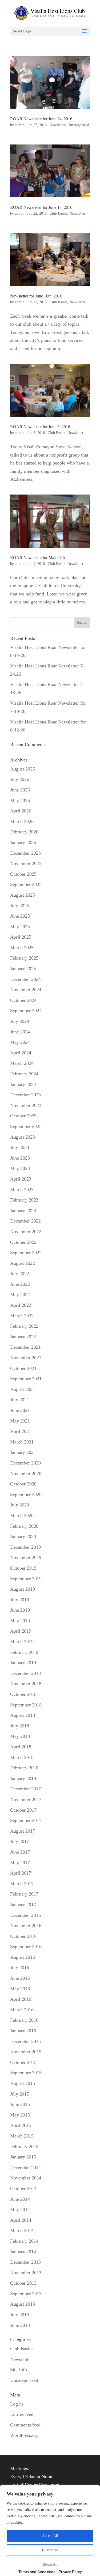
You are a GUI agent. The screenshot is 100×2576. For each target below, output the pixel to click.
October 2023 (23, 1116)
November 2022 (26, 1232)
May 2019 (20, 1621)
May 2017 (20, 1863)
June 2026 (20, 790)
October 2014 (23, 2188)
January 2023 (23, 1211)
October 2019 (23, 1568)
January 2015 (23, 2157)
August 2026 (23, 769)
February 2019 (24, 1652)
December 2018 (25, 1673)
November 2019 (26, 1557)
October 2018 (23, 1694)
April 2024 (21, 1053)
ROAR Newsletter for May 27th (37, 558)
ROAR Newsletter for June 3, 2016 (40, 427)
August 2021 (23, 1389)
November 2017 (26, 1799)
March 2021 (22, 1442)
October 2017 (23, 1810)
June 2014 (20, 2199)
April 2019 (21, 1631)
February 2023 (24, 1200)
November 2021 (26, 1358)
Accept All (50, 2536)
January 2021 (23, 1452)
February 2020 (24, 1526)
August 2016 (23, 1957)
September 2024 (26, 1011)
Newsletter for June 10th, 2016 (36, 296)
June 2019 (20, 1610)
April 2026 (21, 811)
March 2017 (22, 1884)
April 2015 (21, 2125)
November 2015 (26, 2052)
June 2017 (20, 1852)
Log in (17, 2404)
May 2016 (20, 1989)
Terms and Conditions (37, 2572)
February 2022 (24, 1326)
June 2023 (20, 1158)
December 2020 (25, 1463)
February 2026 (24, 832)
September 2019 (26, 1579)
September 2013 (26, 2294)
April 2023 (21, 1179)
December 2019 (25, 1547)
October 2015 (23, 2062)
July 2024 (20, 1021)
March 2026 (22, 821)
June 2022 (20, 1284)
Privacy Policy (70, 2572)
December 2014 (25, 2168)
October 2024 (23, 1000)
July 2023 (20, 1147)
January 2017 (23, 1905)
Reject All (50, 2564)
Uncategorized (78, 125)
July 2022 (20, 1274)
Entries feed (22, 2414)
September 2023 (26, 1126)
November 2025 (26, 863)
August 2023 (23, 1137)
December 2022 (25, 1221)
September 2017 (26, 1820)
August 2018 (23, 1715)
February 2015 (24, 2147)
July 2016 (20, 1968)
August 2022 (23, 1263)
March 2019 (22, 1642)
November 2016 (26, 1926)
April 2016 (21, 1999)
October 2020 (23, 1484)
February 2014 (24, 2241)
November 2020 (26, 1474)
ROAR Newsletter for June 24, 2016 (41, 119)
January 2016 (23, 2031)
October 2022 (23, 1242)
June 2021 (20, 1410)
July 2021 (20, 1400)
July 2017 (20, 1841)
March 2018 (22, 1757)
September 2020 (26, 1494)
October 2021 (23, 1368)
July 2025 (20, 906)
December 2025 (25, 853)
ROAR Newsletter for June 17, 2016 (41, 207)
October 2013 (23, 2283)
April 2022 (21, 1305)
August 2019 (23, 1589)
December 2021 (25, 1347)
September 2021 (26, 1379)
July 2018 (20, 1726)
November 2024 (26, 990)
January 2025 (23, 969)
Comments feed (25, 2425)
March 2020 (22, 1515)
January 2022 (23, 1337)
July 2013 (20, 2315)
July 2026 (20, 779)
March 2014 (22, 2230)
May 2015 (20, 2115)
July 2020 (20, 1505)
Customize (50, 2550)
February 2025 (24, 958)
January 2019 (23, 1663)
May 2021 (20, 1421)
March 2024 (22, 1063)
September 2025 (26, 884)
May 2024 (20, 1042)
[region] (50, 2531)
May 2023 (20, 1168)
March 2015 (22, 2136)
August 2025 (23, 895)
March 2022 (22, 1316)
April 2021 (21, 1431)
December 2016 (25, 1915)
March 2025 (22, 948)
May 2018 (20, 1736)
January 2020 (23, 1536)
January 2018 (23, 1778)
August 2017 (23, 1831)
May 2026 (20, 801)
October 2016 (23, 1936)
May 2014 (20, 2209)
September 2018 (26, 1705)
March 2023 (22, 1190)
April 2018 (21, 1747)
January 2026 (23, 842)
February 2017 (24, 1894)
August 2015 (23, 2083)
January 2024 (23, 1084)
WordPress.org (24, 2435)
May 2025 (20, 927)
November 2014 (26, 2178)
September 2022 (26, 1253)
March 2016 (22, 2010)
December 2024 (25, 979)
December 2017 (25, 1789)
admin (20, 125)
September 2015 (26, 2073)
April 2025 (21, 937)
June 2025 (20, 916)
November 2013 (26, 2273)
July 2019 (20, 1600)
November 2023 (26, 1105)
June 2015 (20, 2104)
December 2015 (25, 2041)
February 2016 (24, 2020)
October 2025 (23, 874)
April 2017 (21, 1873)
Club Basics (58, 213)
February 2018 (24, 1768)
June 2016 (20, 1978)
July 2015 (20, 2094)
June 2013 (20, 2325)
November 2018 (26, 1684)
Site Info (19, 2370)
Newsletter (57, 125)
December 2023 (25, 1095)
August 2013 (23, 2304)
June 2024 (20, 1032)
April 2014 (21, 2220)
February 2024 (24, 1074)
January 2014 (23, 2252)
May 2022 (20, 1295)
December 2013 (25, 2262)
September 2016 (26, 1947)
